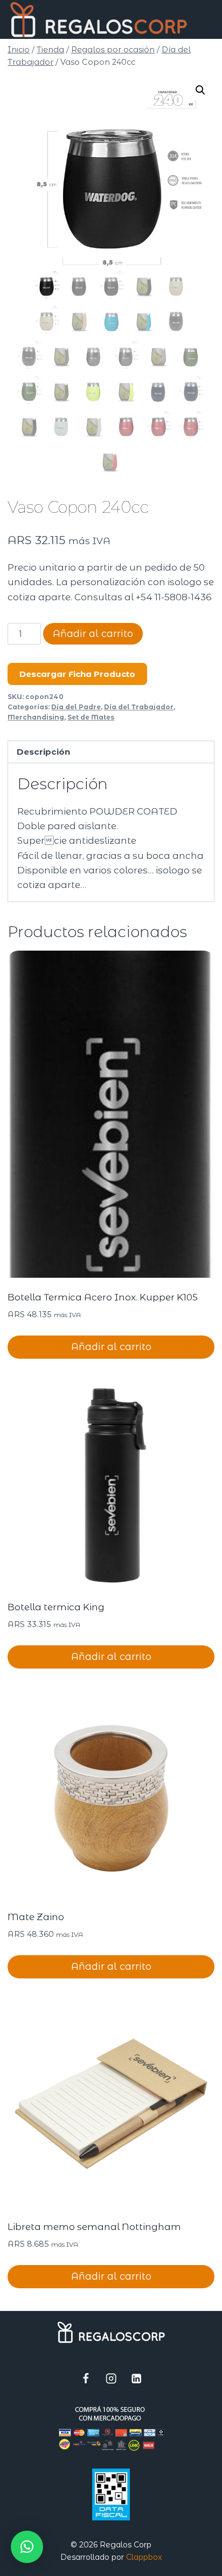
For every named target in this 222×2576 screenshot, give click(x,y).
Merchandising (36, 717)
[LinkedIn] (137, 2379)
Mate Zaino (36, 1917)
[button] (200, 90)
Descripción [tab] (43, 752)
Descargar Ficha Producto (77, 674)
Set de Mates (91, 717)
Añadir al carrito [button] (111, 1347)
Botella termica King (56, 1607)
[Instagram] (111, 2379)
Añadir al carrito (93, 634)
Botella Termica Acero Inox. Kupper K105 (103, 1297)
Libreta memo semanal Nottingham (94, 2227)
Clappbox (144, 2557)
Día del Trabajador (139, 707)
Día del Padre (76, 707)
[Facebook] (86, 2379)
